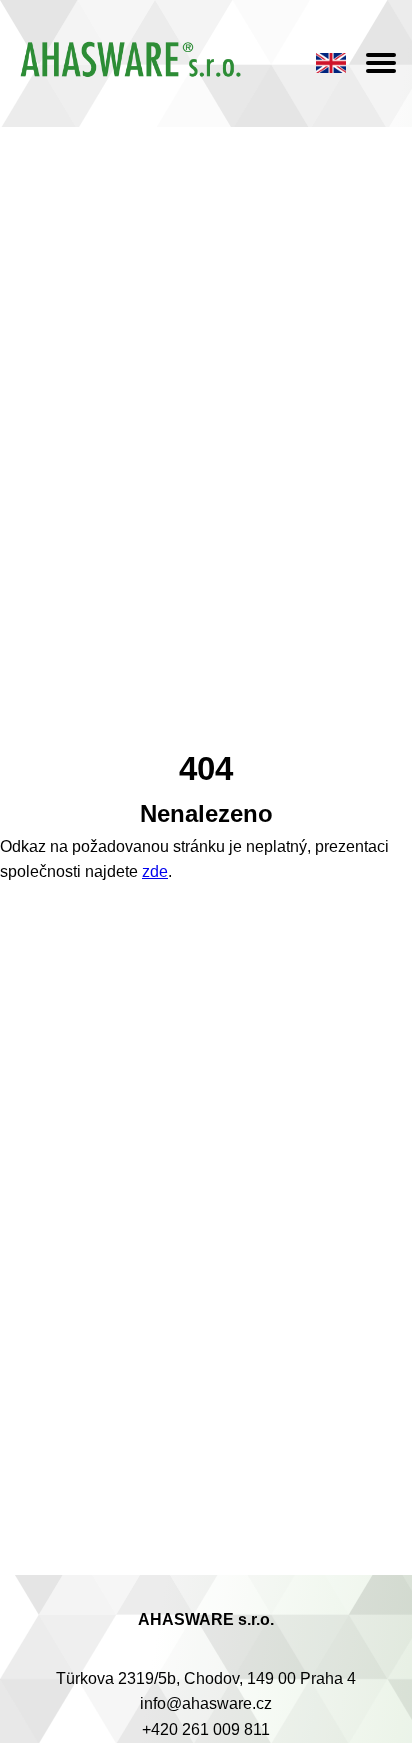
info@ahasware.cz (206, 1703)
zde (155, 871)
